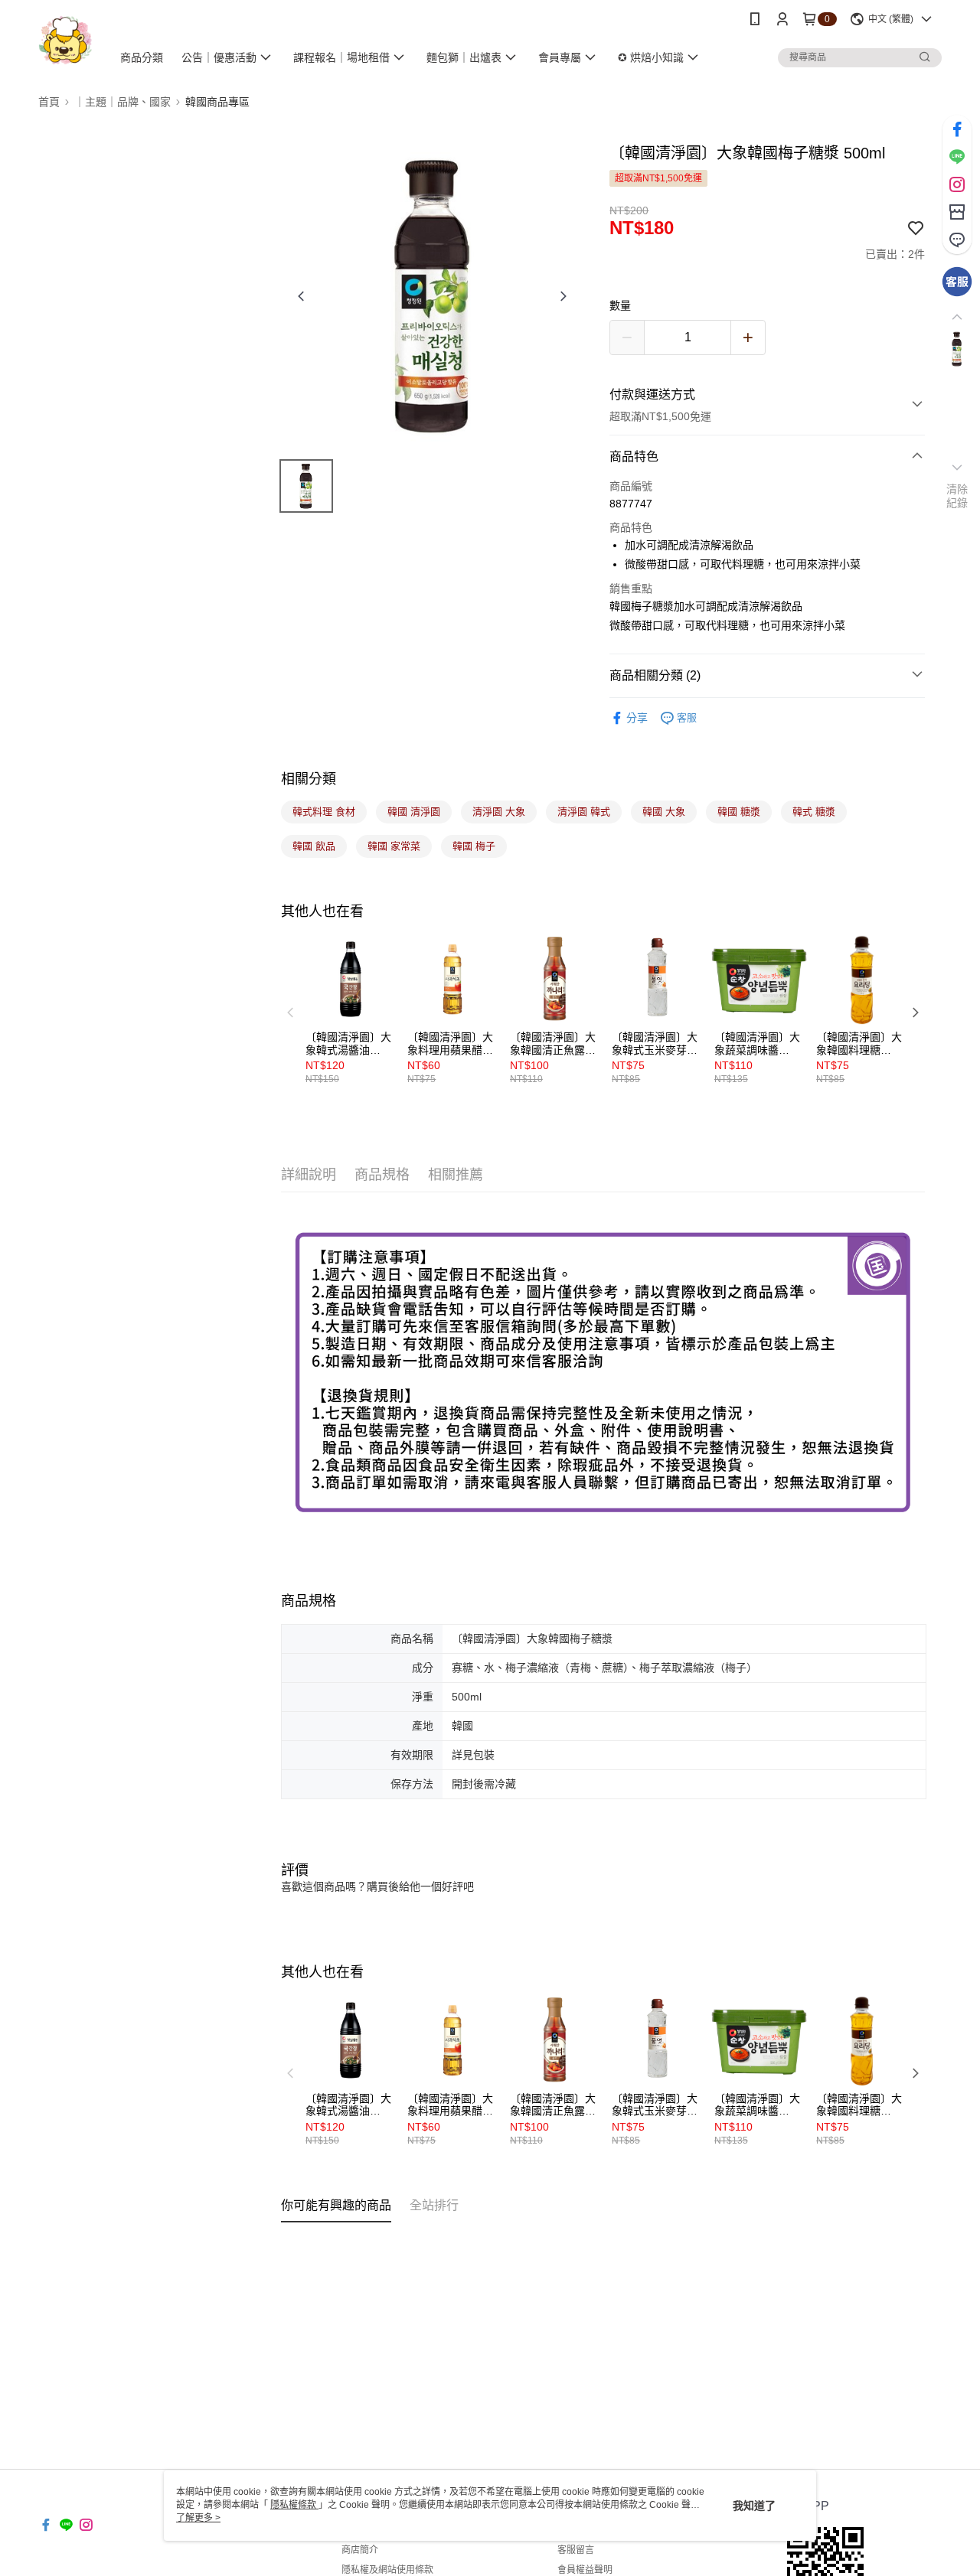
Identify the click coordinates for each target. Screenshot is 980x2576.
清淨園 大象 (499, 812)
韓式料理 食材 (324, 812)
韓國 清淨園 (414, 812)
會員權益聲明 (585, 2570)
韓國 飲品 (314, 846)
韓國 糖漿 (739, 812)
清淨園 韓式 (584, 812)
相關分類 (309, 779)
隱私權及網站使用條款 (387, 2570)
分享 (637, 718)
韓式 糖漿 (814, 812)
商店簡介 (360, 2550)
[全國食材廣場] (65, 40)
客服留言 (576, 2550)
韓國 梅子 (474, 846)
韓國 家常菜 (394, 846)
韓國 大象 (664, 812)
